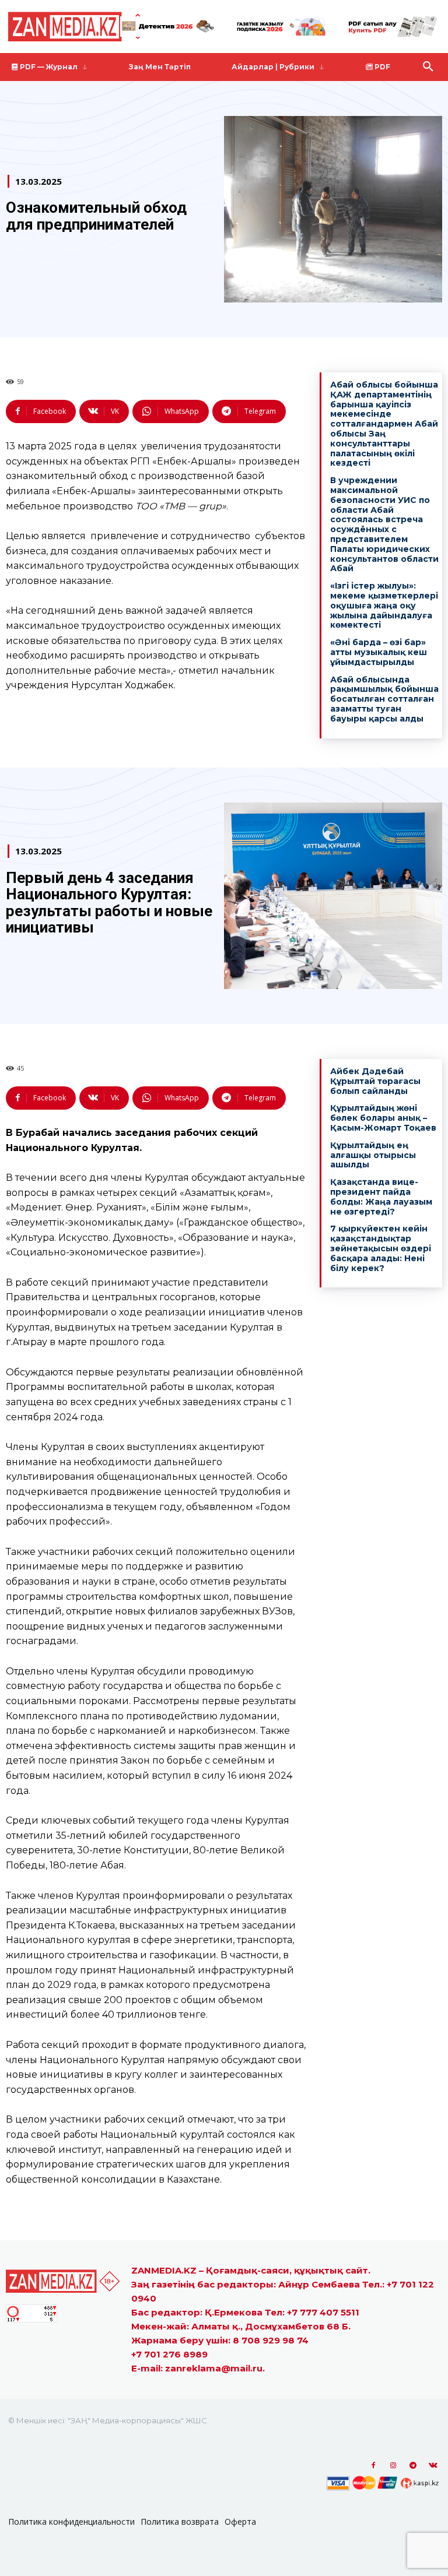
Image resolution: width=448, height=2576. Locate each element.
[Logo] (81, 27)
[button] (428, 67)
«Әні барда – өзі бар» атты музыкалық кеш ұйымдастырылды (379, 652)
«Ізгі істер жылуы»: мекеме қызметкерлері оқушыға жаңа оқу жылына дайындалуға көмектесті (384, 605)
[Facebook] (373, 2466)
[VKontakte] (433, 2466)
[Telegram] (413, 2466)
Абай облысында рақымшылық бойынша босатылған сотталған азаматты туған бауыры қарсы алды (384, 699)
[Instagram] (393, 2466)
